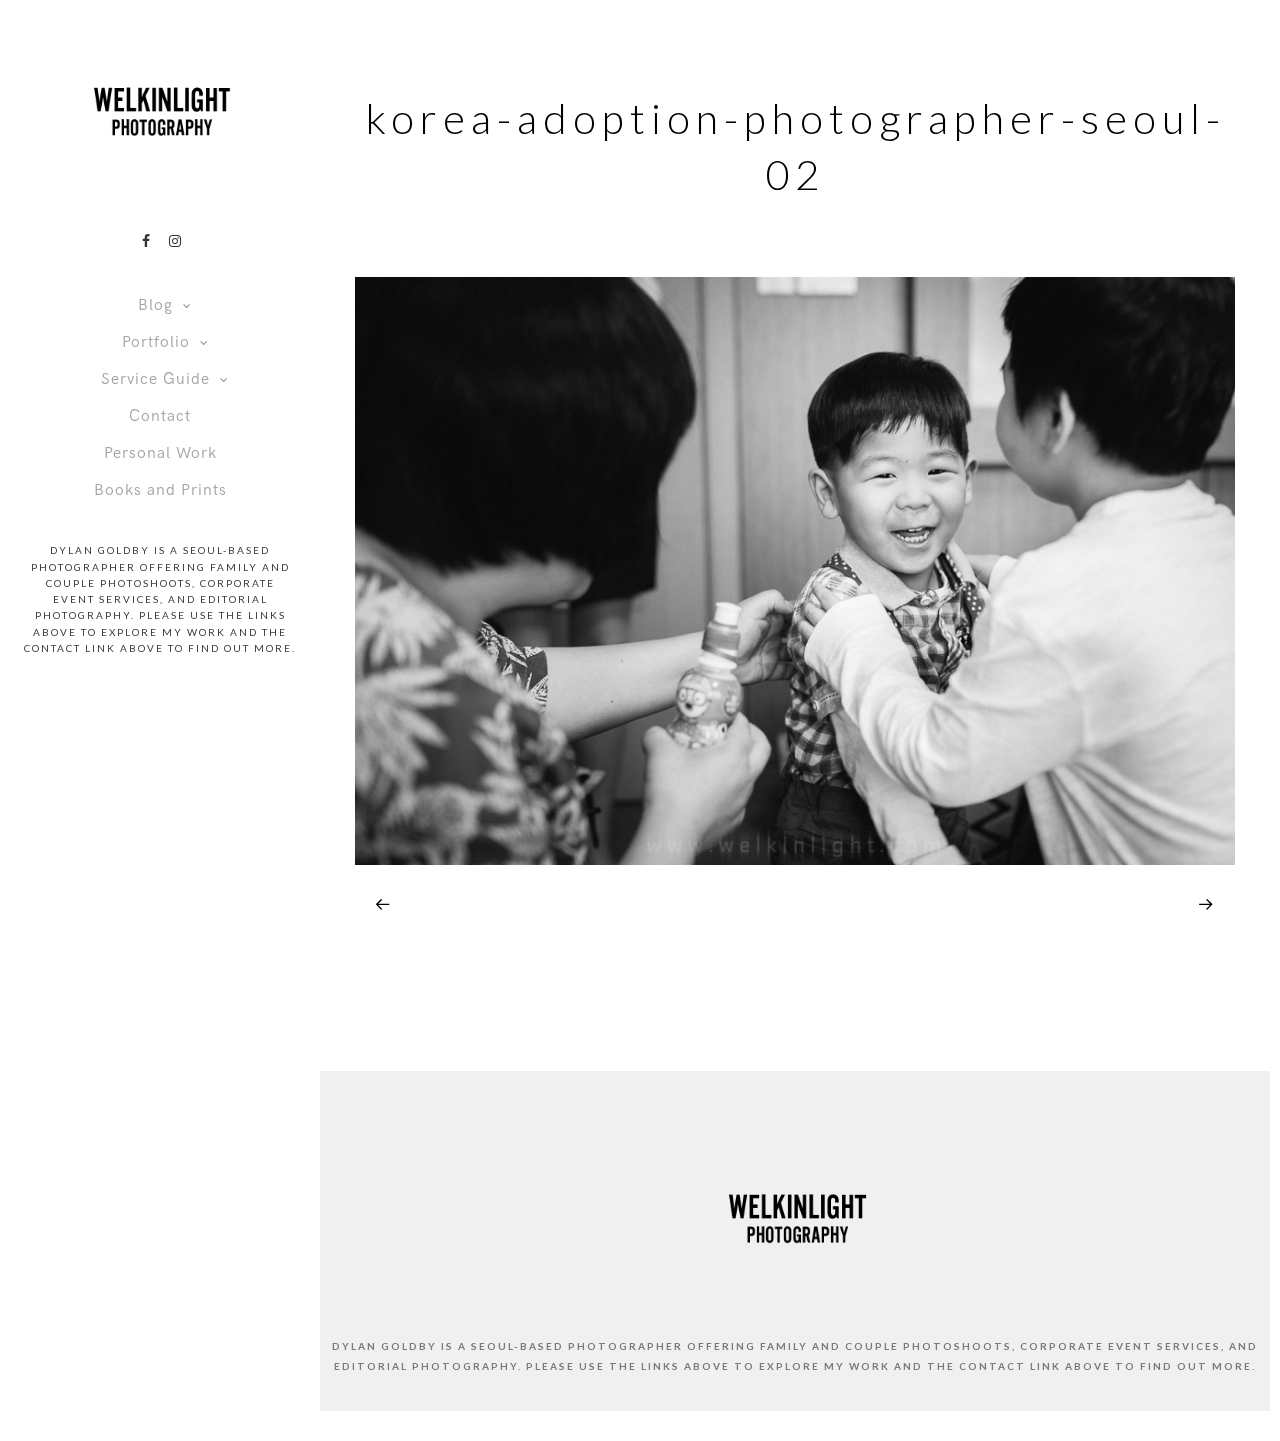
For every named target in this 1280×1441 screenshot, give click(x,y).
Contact (160, 416)
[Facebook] (146, 241)
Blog (155, 305)
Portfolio (156, 342)
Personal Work (160, 453)
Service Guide (155, 379)
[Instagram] (175, 241)
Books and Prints (160, 490)
